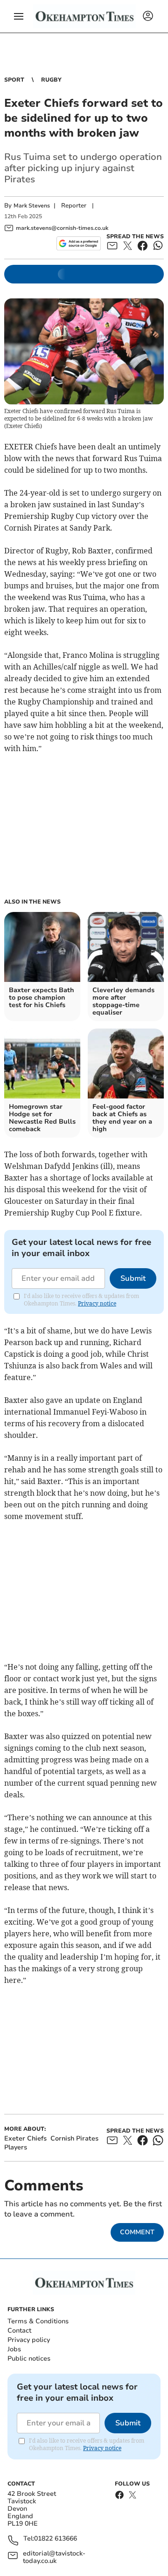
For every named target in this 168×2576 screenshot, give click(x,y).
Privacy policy (29, 2340)
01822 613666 (56, 2539)
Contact (19, 2331)
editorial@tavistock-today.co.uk (54, 2557)
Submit (133, 1278)
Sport (14, 80)
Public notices (29, 2358)
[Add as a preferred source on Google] (79, 243)
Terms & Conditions (38, 2321)
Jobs (14, 2349)
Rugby (51, 80)
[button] (19, 16)
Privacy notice (97, 1303)
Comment (137, 2232)
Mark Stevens (32, 206)
